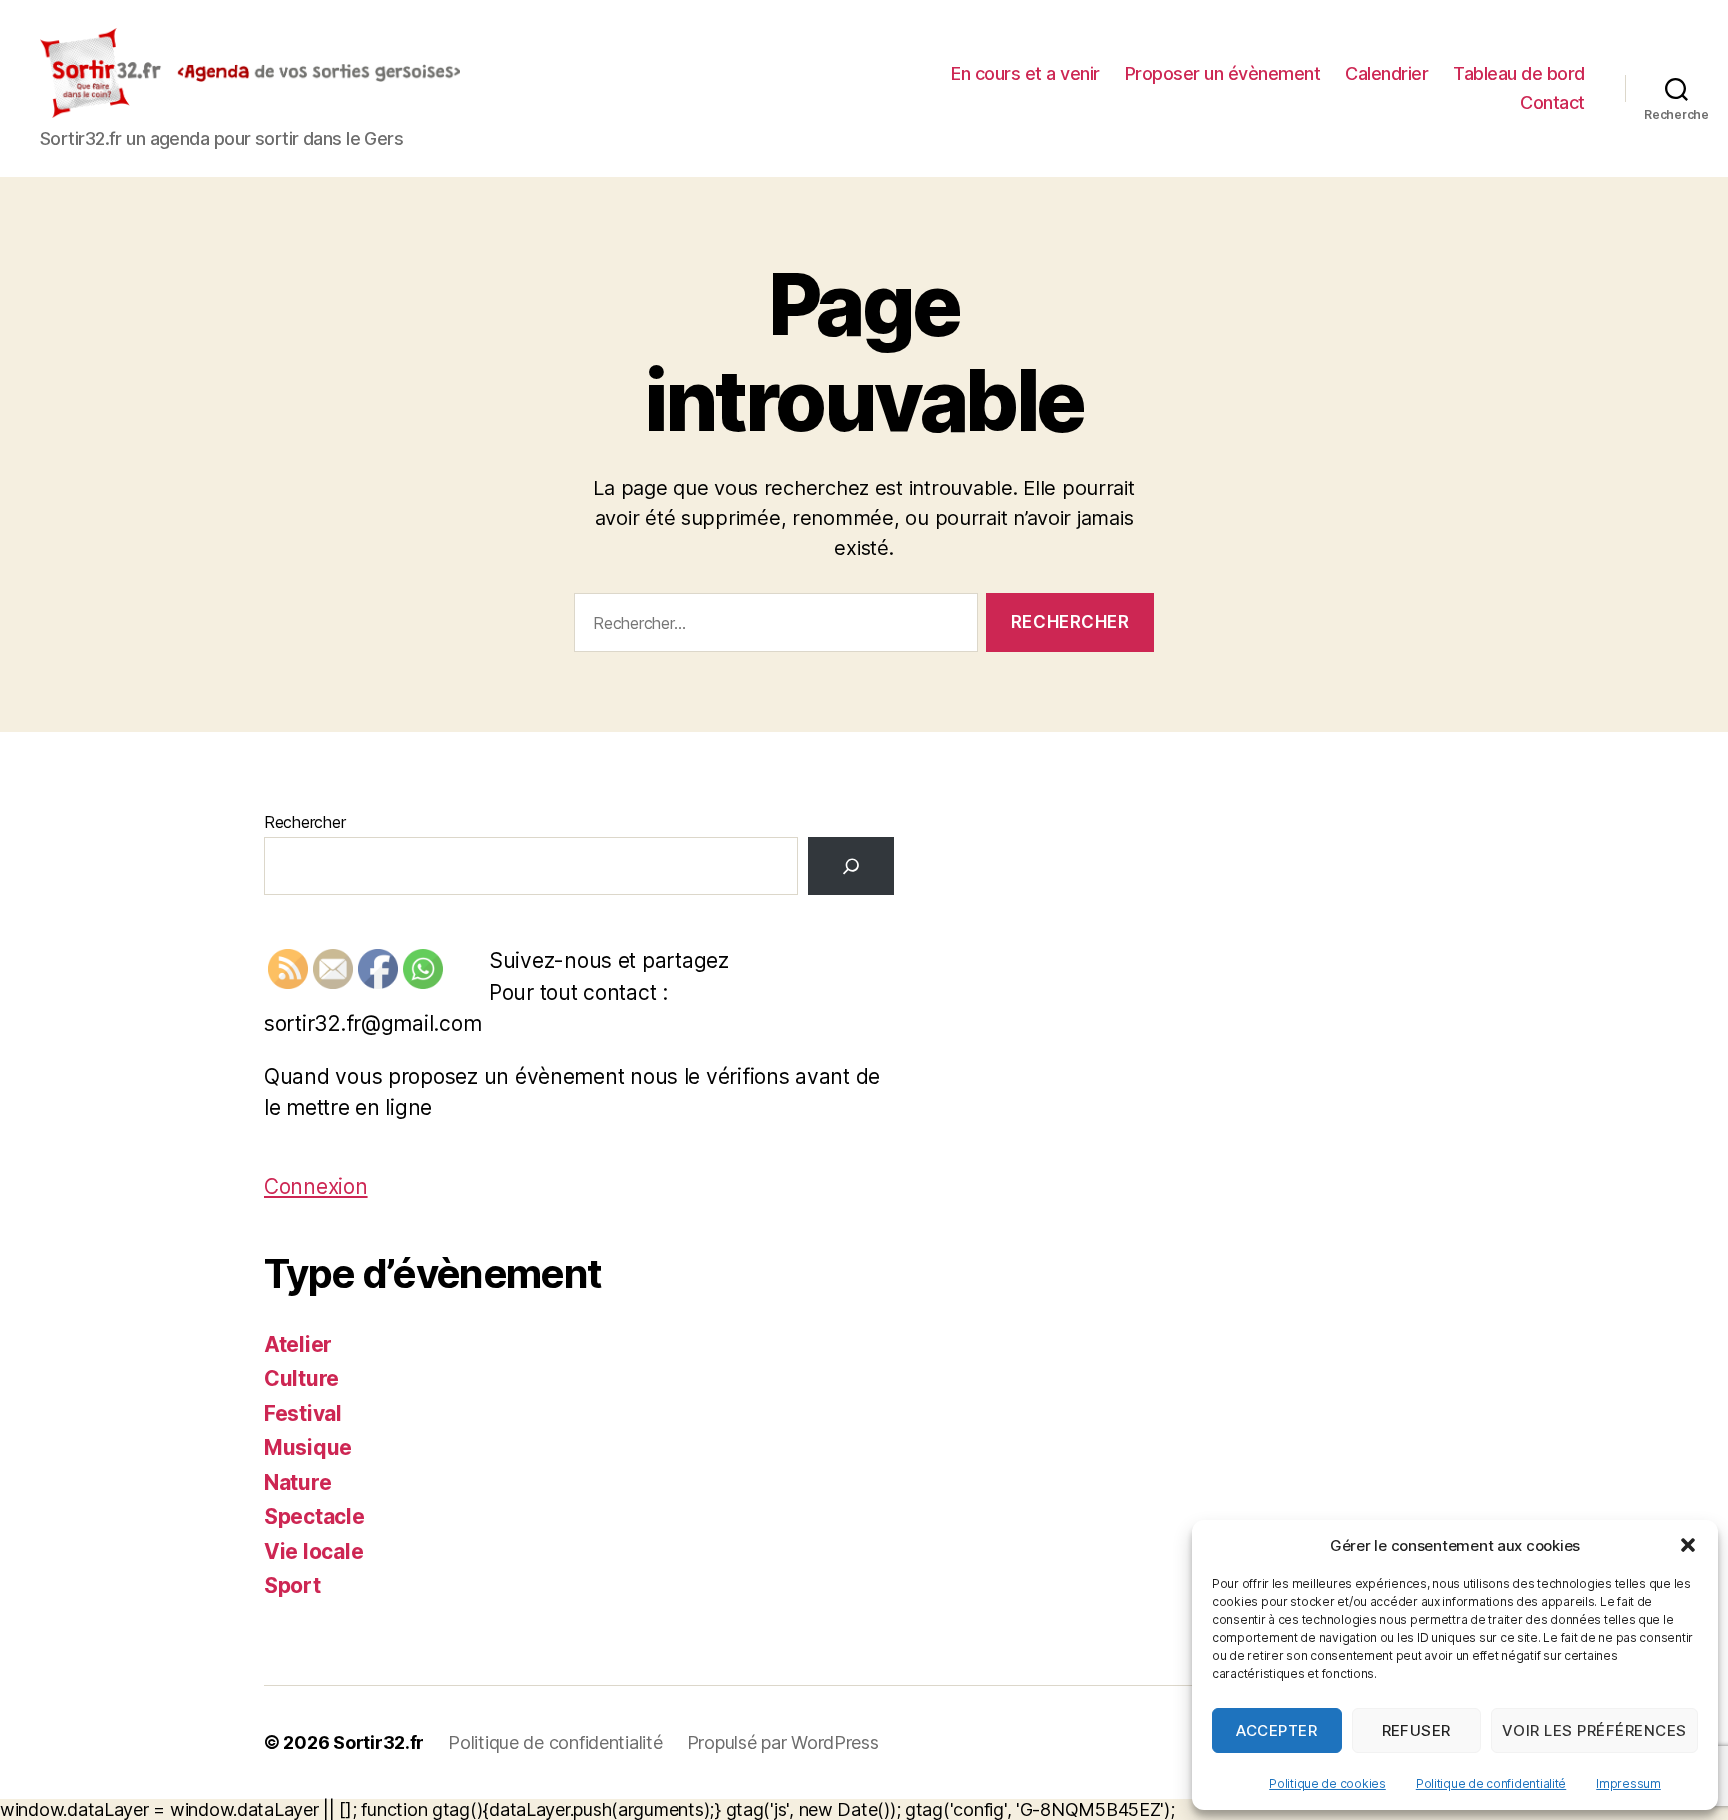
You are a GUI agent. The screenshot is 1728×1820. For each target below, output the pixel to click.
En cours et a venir (1025, 73)
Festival (303, 1413)
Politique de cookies (1327, 1783)
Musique (308, 1447)
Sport (292, 1585)
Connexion (316, 1186)
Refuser (1417, 1730)
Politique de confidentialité (1491, 1783)
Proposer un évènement (1223, 73)
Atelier (298, 1344)
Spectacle (314, 1516)
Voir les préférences (1594, 1730)
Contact (1552, 102)
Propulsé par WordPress (783, 1742)
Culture (301, 1378)
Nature (297, 1482)
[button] (1688, 1545)
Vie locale (313, 1551)
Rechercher (304, 822)
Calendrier (1386, 73)
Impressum (1628, 1783)
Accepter (1276, 1730)
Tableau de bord (1519, 73)
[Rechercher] (851, 866)
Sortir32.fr (378, 1742)
